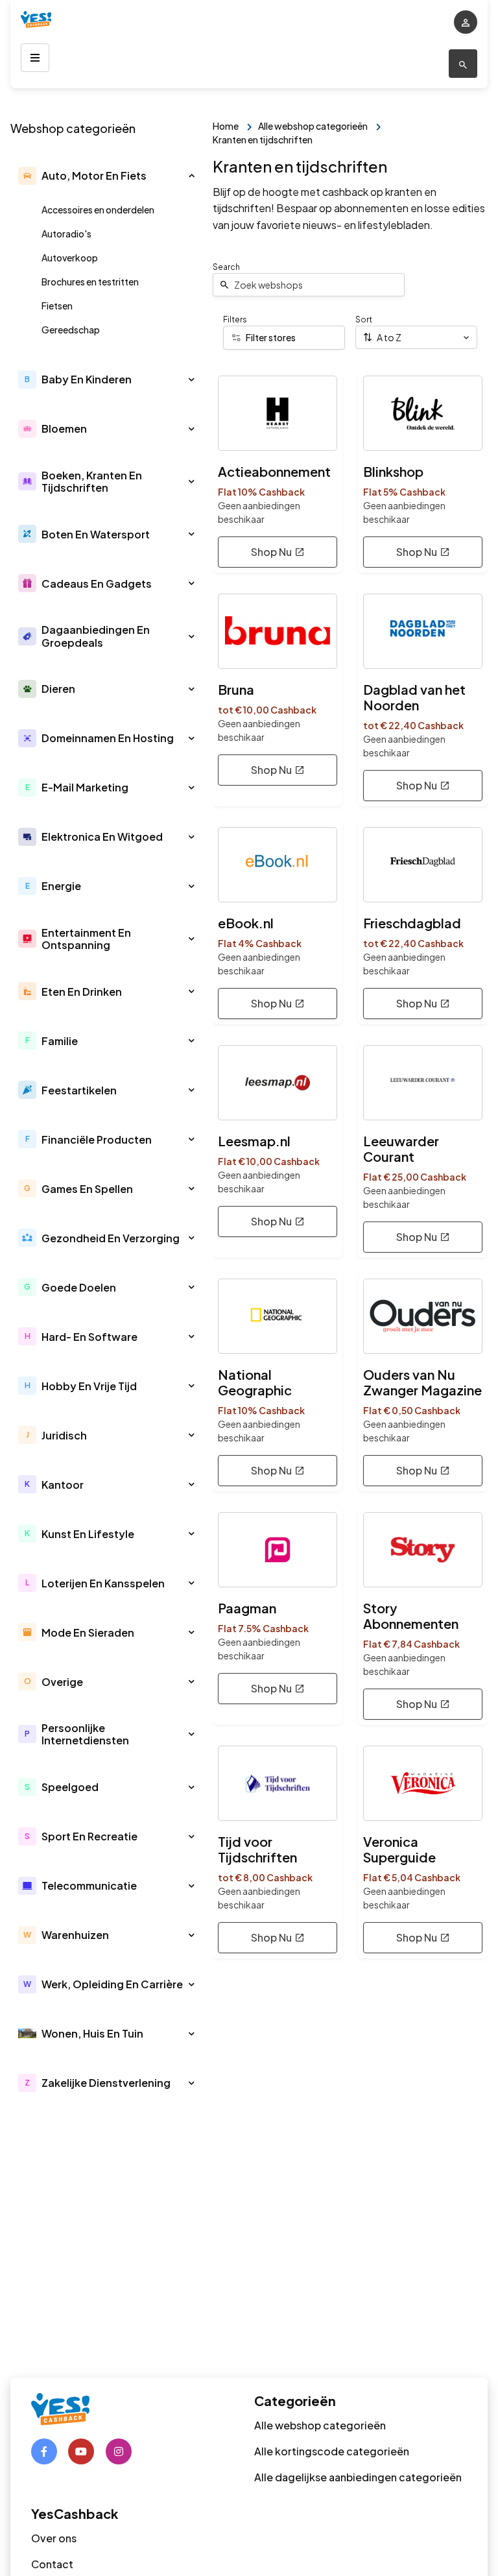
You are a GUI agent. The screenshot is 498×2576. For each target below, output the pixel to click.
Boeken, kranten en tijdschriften (92, 481)
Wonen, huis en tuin (92, 2033)
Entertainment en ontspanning (86, 939)
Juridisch (64, 1435)
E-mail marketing (85, 787)
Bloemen (64, 428)
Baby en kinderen (87, 379)
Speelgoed (70, 1787)
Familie (60, 1041)
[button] (192, 176)
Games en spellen (87, 1189)
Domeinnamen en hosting (108, 738)
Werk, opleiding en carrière (112, 1984)
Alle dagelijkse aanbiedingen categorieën (358, 2477)
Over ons (54, 2538)
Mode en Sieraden (88, 1632)
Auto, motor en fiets (94, 175)
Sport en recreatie (89, 1836)
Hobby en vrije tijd (89, 1386)
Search (226, 267)
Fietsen (57, 306)
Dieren (58, 689)
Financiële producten (97, 1139)
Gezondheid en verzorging (111, 1238)
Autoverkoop (70, 258)
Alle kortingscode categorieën (332, 2451)
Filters (235, 319)
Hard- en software (89, 1337)
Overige (62, 1682)
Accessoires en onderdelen (98, 210)
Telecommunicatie (89, 1885)
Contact (52, 2564)
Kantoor (63, 1485)
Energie (61, 886)
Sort (364, 319)
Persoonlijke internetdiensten (85, 1734)
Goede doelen (79, 1287)
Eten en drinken (82, 992)
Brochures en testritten (90, 282)
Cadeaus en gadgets (97, 584)
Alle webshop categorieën (320, 2425)
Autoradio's (66, 234)
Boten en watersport (96, 534)
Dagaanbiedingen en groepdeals (96, 636)
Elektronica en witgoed (102, 837)
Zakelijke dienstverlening (106, 2083)
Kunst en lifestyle (88, 1534)
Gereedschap (71, 330)
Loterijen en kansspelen (103, 1583)
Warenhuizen (75, 1935)
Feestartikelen (79, 1090)
